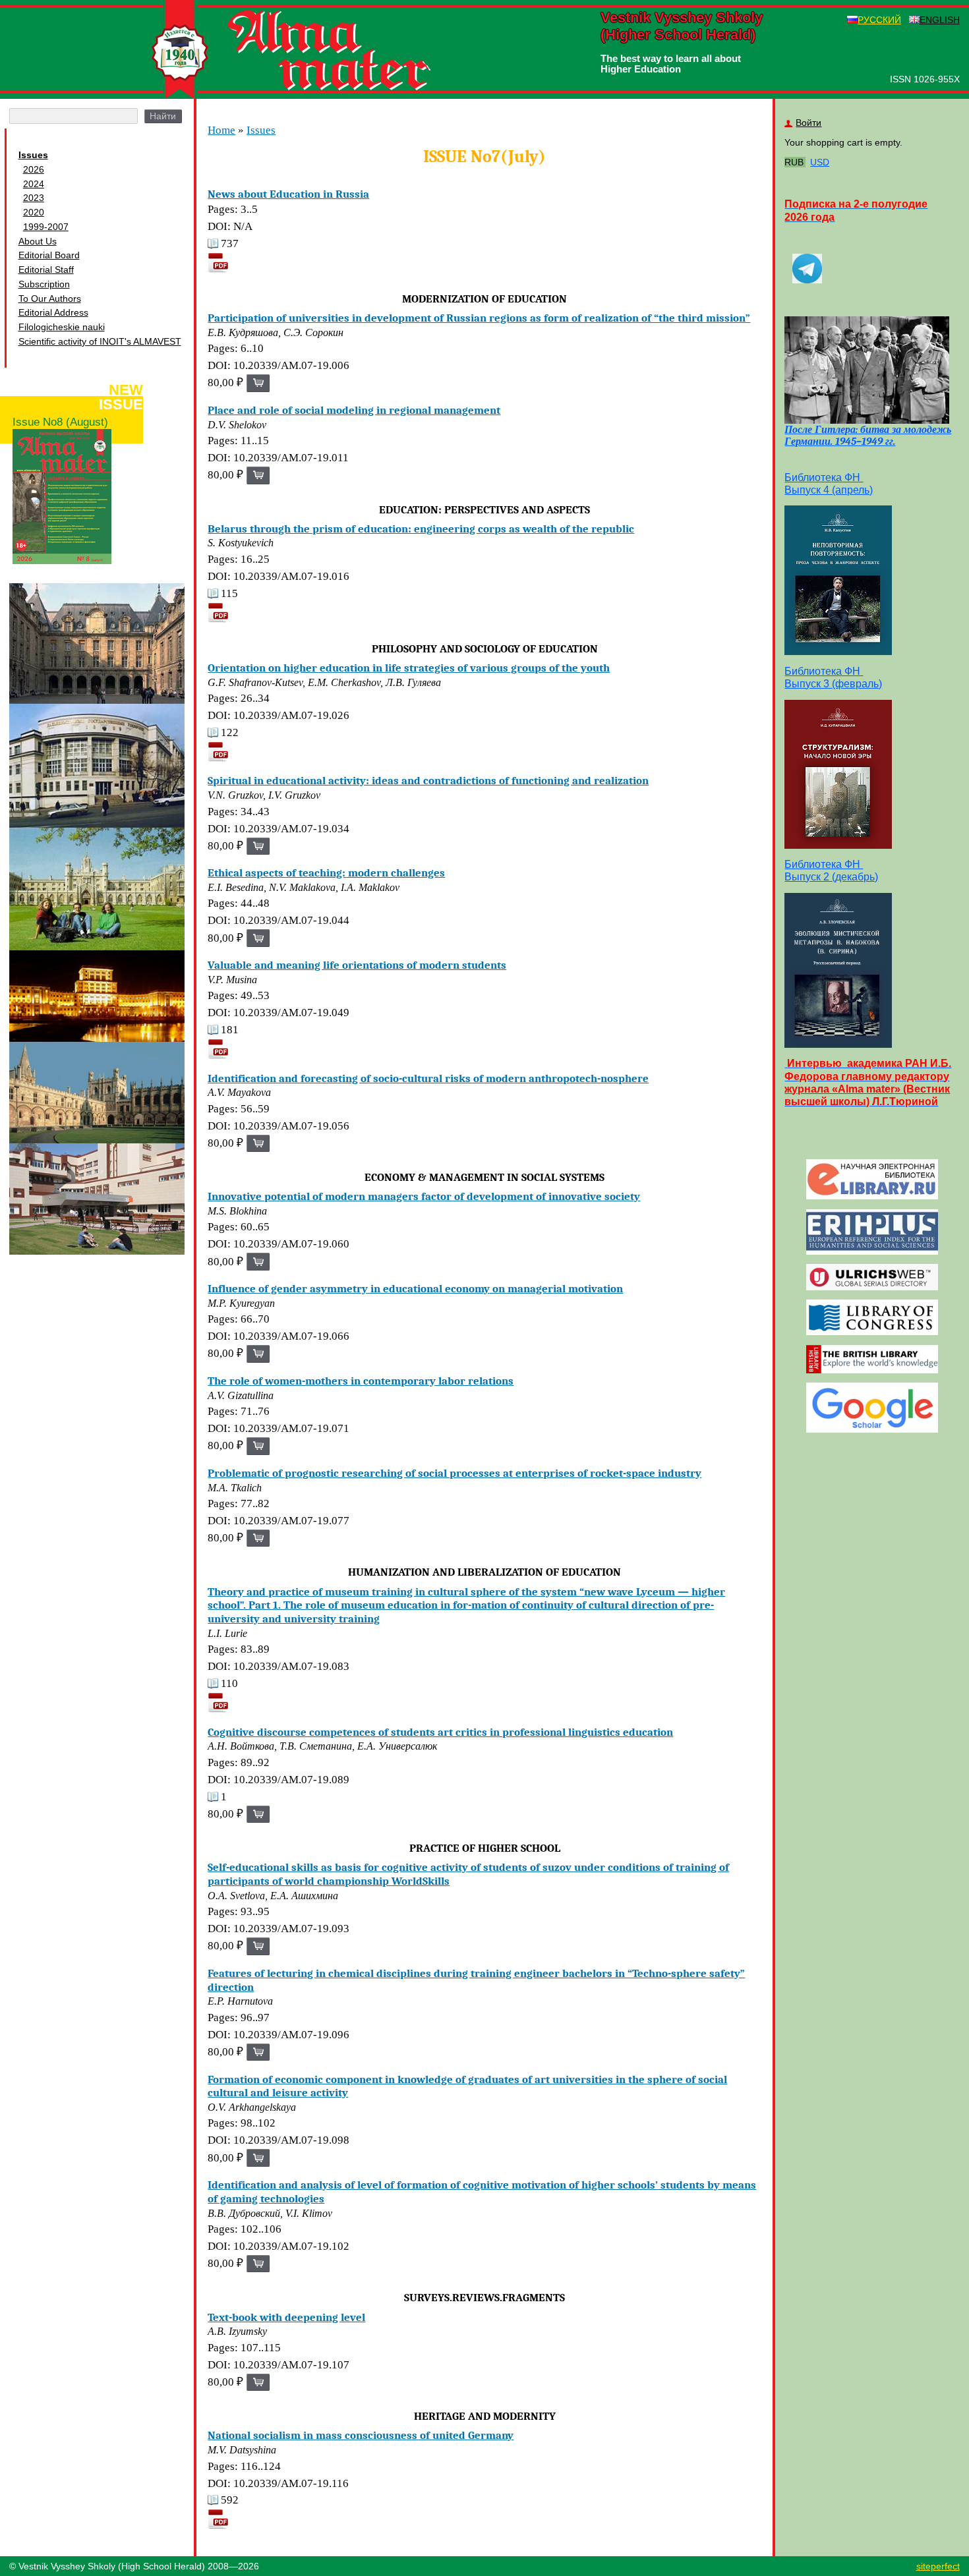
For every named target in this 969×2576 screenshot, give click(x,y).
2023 (34, 198)
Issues (33, 155)
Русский (879, 20)
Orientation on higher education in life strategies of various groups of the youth (409, 668)
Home (221, 130)
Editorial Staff (46, 270)
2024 (34, 184)
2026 (34, 169)
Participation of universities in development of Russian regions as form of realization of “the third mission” (479, 318)
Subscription (44, 284)
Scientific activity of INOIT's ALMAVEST (100, 341)
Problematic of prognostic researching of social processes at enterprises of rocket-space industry (455, 1473)
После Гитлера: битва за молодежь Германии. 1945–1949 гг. (868, 436)
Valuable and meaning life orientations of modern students (357, 965)
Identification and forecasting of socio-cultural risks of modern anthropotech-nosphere (428, 1078)
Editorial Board (49, 255)
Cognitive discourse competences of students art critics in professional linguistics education (440, 1732)
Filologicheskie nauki (62, 327)
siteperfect (938, 2566)
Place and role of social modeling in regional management (354, 410)
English (940, 20)
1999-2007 (46, 227)
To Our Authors (50, 299)
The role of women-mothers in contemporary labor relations (361, 1381)
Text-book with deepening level (286, 2317)
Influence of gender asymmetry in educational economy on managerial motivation (415, 1288)
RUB (794, 162)
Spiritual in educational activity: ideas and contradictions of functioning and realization (428, 780)
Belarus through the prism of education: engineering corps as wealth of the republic (421, 529)
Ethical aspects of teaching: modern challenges (326, 873)
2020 (34, 212)
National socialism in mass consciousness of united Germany (361, 2435)
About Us (38, 241)
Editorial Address (53, 312)
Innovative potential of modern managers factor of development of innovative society (424, 1196)
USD (820, 162)
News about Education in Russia (288, 194)
